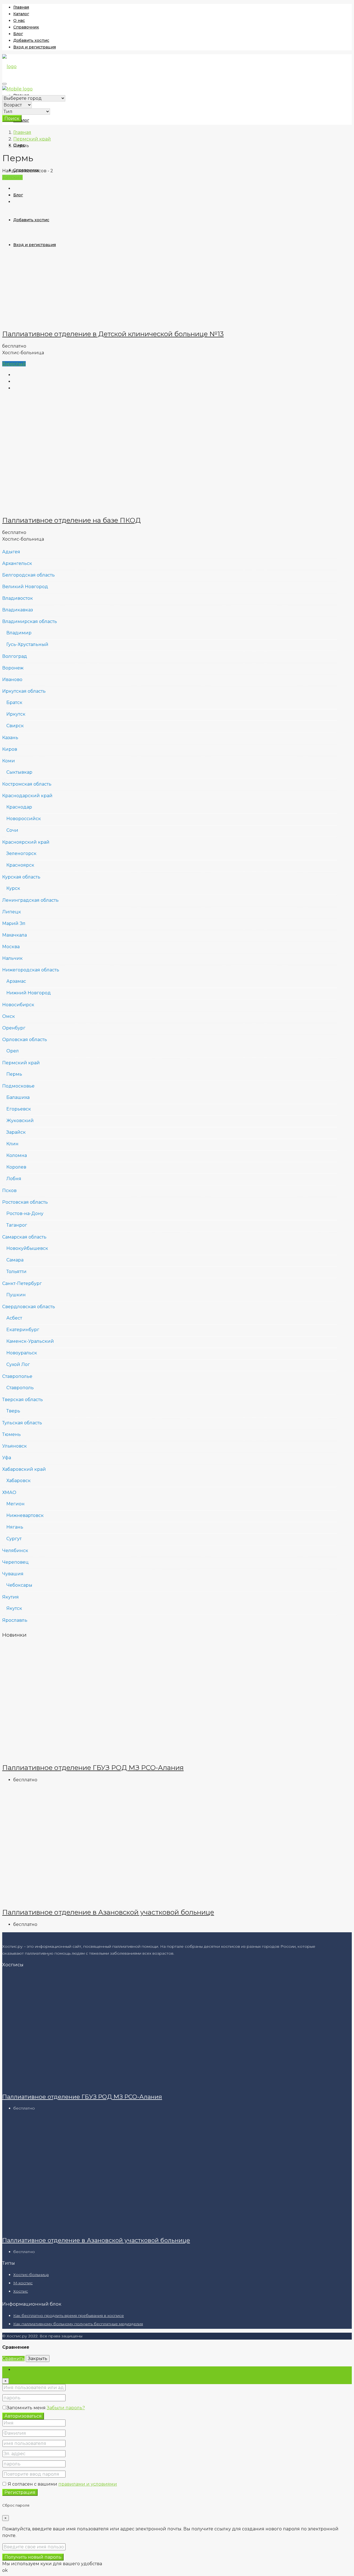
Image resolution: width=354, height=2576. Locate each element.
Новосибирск (18, 1005)
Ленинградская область (30, 900)
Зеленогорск (21, 853)
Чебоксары (19, 1585)
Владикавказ (18, 610)
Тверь (13, 1411)
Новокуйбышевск (27, 1248)
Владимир (19, 633)
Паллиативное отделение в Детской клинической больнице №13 (113, 334)
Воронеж (13, 668)
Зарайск (16, 1132)
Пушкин (16, 1295)
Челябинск (15, 1551)
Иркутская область (24, 691)
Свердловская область (29, 1307)
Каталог (21, 14)
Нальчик (12, 958)
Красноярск (20, 865)
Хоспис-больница (31, 2275)
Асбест (14, 1318)
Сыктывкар (19, 772)
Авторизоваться (23, 2416)
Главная (21, 7)
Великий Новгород (25, 587)
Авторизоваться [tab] (32, 2370)
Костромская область (27, 784)
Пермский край (32, 139)
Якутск (14, 1608)
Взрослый (14, 364)
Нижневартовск (25, 1515)
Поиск (12, 118)
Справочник (26, 27)
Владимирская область (30, 621)
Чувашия (13, 1574)
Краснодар (19, 807)
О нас (19, 20)
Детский (12, 177)
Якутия (11, 1597)
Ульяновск (15, 1446)
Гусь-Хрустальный (27, 644)
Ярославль (15, 1620)
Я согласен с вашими (62, 2484)
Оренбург (14, 1028)
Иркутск (16, 714)
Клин (12, 1144)
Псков (9, 1191)
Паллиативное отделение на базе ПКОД (71, 520)
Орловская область (25, 1040)
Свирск (15, 726)
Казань (10, 738)
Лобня (14, 1179)
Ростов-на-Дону (25, 1213)
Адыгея (11, 552)
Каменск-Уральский (30, 1341)
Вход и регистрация (35, 47)
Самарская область (24, 1237)
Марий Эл (14, 923)
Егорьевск (19, 1109)
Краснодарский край (27, 796)
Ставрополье (17, 1376)
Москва (11, 947)
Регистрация (20, 2492)
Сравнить (13, 2359)
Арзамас (16, 981)
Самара (15, 1260)
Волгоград (15, 656)
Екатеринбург (23, 1330)
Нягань (15, 1527)
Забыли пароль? (66, 2408)
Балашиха (18, 1097)
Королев (16, 1167)
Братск (14, 702)
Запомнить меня (27, 2408)
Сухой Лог (18, 1364)
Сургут (14, 1539)
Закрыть (38, 2359)
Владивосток (18, 598)
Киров (10, 749)
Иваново (12, 680)
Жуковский (20, 1121)
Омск (9, 1016)
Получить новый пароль (33, 2557)
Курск (13, 888)
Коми (9, 761)
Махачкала (15, 935)
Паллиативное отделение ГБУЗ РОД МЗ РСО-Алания (93, 1768)
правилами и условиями (88, 2484)
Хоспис (21, 2291)
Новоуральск (22, 1353)
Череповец (15, 1562)
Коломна (17, 1155)
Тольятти (16, 1272)
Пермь (14, 1074)
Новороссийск (24, 819)
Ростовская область (25, 1202)
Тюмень (11, 1434)
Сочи (12, 830)
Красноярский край (26, 842)
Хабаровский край (24, 1469)
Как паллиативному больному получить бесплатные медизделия (78, 2324)
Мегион (15, 1504)
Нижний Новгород (29, 993)
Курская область (21, 877)
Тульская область (22, 1423)
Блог (18, 34)
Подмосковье (18, 1086)
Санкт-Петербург (22, 1283)
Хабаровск (19, 1481)
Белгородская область (28, 575)
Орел (13, 1051)
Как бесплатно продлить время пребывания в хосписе (69, 2316)
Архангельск (17, 563)
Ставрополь (20, 1388)
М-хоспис (23, 2283)
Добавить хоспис (31, 40)
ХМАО (9, 1492)
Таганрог (17, 1225)
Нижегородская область (31, 970)
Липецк (12, 912)
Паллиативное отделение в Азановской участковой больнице (108, 1912)
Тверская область (23, 1400)
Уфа (7, 1458)
